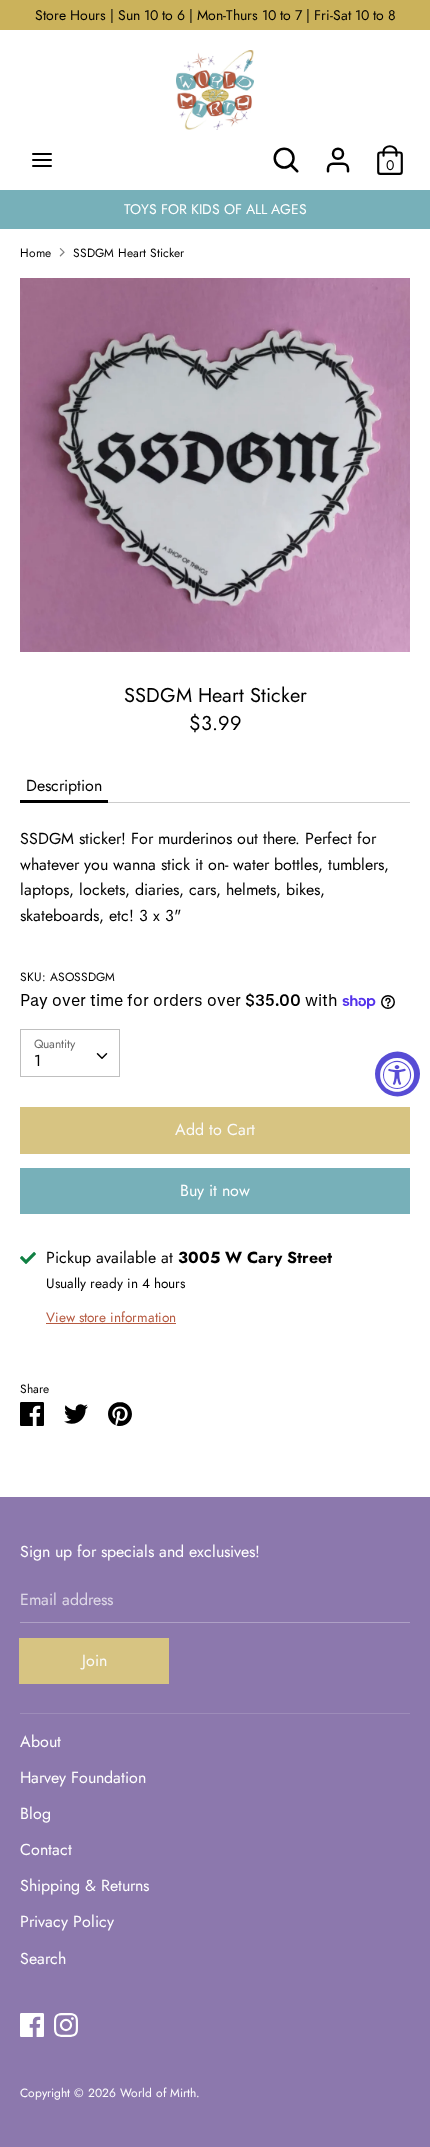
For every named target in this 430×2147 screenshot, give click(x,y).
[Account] (338, 152)
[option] (215, 465)
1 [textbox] (37, 1060)
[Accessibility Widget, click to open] (397, 1073)
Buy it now (215, 1190)
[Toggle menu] (42, 160)
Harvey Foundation (83, 1777)
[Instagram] (66, 2024)
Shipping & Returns (84, 1885)
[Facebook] (32, 2024)
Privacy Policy (67, 1921)
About (40, 1741)
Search (43, 1958)
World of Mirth (158, 2093)
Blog (35, 1813)
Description (64, 785)
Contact (46, 1849)
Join (94, 1660)
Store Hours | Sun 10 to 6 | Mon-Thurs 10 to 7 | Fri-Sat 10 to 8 (215, 15)
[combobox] (70, 1053)
